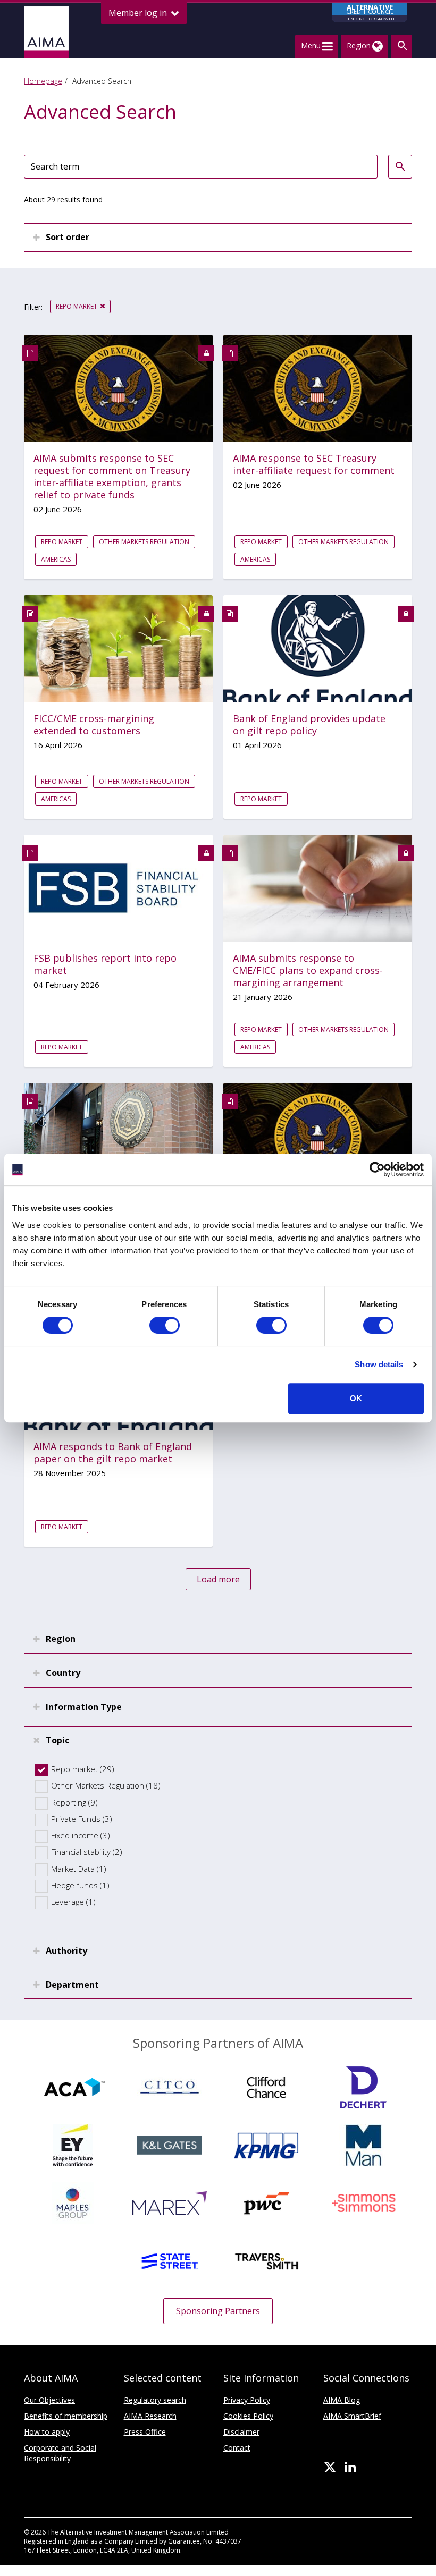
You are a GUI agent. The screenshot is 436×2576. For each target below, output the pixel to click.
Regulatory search (155, 2400)
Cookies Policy (248, 2416)
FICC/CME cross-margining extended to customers (94, 725)
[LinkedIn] (350, 2468)
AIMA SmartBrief (352, 2416)
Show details (379, 1364)
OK (356, 1398)
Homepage (43, 81)
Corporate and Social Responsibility (60, 2453)
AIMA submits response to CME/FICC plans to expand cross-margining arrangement (308, 971)
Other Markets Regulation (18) (106, 1785)
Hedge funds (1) (80, 1885)
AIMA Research (150, 2416)
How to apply (47, 2432)
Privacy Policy (247, 2400)
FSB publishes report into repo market (105, 964)
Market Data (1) (79, 1869)
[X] (330, 2468)
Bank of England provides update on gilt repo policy (309, 725)
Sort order (68, 237)
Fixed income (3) (81, 1835)
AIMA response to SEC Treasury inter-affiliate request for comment (314, 464)
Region (61, 1639)
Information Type (84, 1707)
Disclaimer (241, 2432)
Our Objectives (49, 2400)
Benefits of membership (66, 2416)
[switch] (165, 1325)
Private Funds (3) (82, 1819)
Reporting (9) (74, 1802)
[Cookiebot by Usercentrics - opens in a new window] (377, 1170)
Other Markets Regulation (144, 542)
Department (72, 1985)
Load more (218, 1579)
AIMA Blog (342, 2400)
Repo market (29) (83, 1769)
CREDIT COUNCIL (370, 12)
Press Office (145, 2432)
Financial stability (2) (87, 1852)
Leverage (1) (73, 1902)
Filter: (33, 307)
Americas (56, 559)
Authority (66, 1951)
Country (63, 1673)
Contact (237, 2448)
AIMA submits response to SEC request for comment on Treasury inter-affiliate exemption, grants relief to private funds (112, 477)
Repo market (77, 306)
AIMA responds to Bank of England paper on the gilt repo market (113, 1453)
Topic (57, 1740)
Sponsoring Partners (218, 2311)
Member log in (139, 13)
